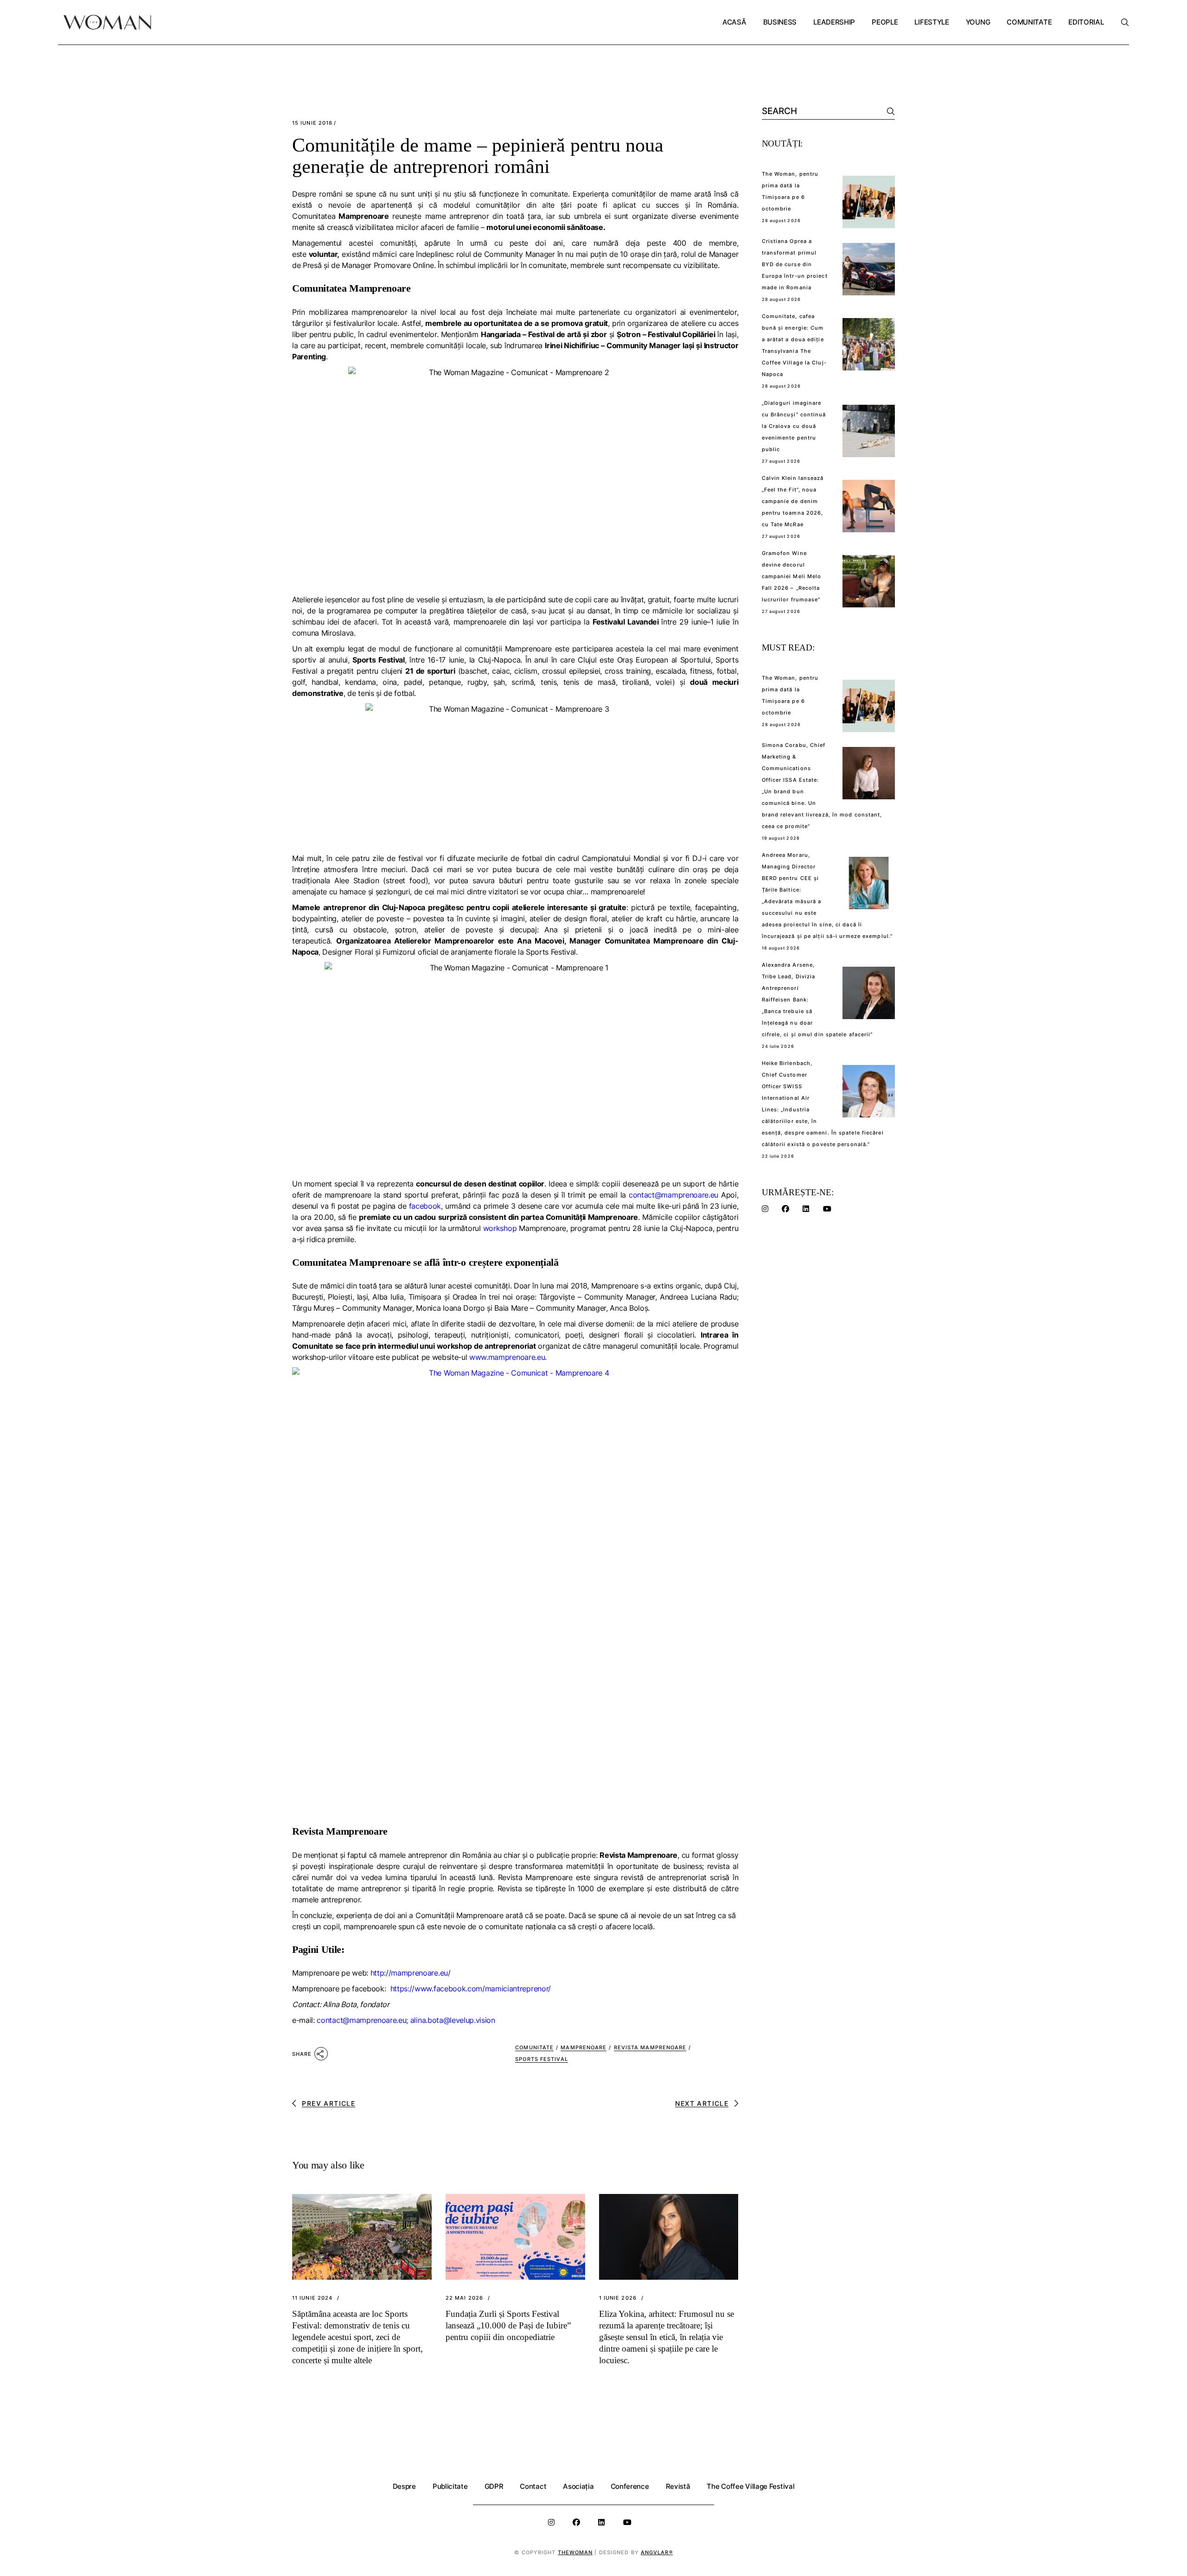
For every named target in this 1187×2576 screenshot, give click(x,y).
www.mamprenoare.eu (507, 1357)
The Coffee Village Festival (750, 2486)
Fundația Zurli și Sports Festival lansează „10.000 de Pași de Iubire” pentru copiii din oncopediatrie (508, 2325)
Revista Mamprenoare (650, 2047)
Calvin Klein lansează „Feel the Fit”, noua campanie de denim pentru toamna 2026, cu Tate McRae (793, 501)
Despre (404, 2486)
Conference (630, 2486)
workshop (500, 1228)
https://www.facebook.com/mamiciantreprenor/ (471, 1989)
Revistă (678, 2486)
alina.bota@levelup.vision (453, 2020)
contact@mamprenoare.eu (673, 1195)
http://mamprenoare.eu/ (411, 1973)
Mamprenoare (584, 2047)
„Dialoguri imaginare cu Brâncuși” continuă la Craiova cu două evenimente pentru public (794, 426)
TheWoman (575, 2552)
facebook (425, 1206)
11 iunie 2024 (312, 2298)
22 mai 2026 (464, 2298)
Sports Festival (542, 2059)
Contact (533, 2486)
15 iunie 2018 (312, 123)
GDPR (494, 2486)
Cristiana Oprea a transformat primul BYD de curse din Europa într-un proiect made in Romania (795, 264)
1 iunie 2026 (618, 2298)
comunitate (534, 2047)
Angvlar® (657, 2552)
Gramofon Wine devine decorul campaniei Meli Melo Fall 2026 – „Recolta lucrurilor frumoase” (792, 576)
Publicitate (450, 2486)
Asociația (578, 2486)
